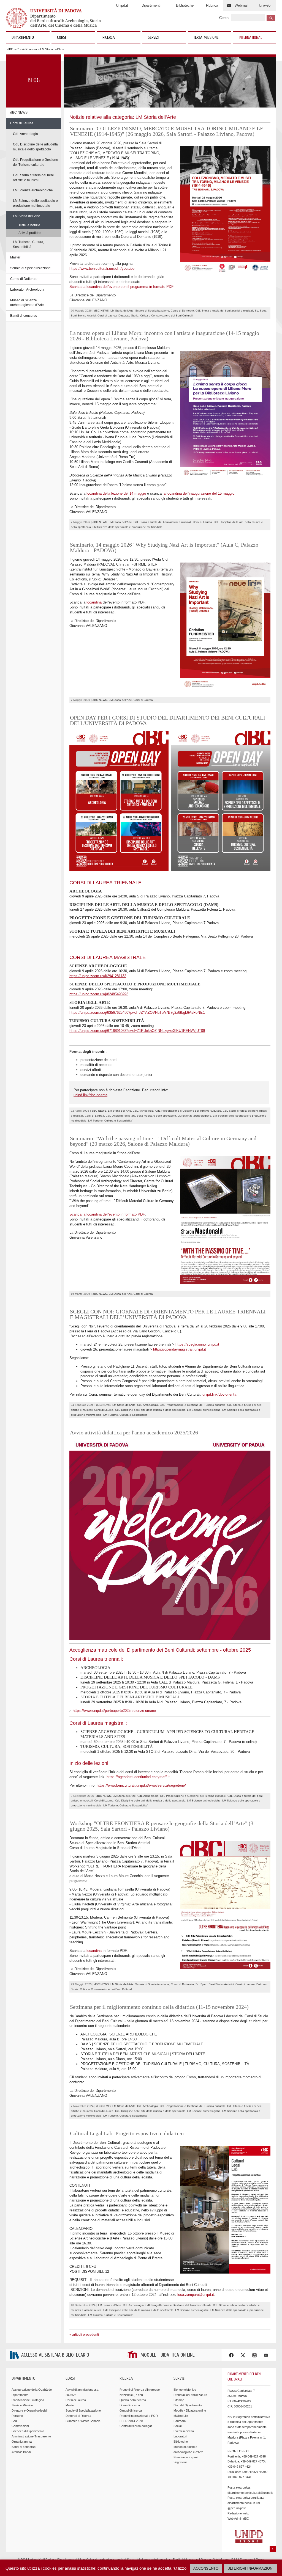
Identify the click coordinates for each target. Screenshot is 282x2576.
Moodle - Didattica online (190, 2410)
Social (177, 2426)
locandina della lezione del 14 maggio (116, 493)
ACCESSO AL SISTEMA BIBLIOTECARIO (55, 2355)
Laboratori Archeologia (27, 290)
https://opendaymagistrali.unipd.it (180, 1349)
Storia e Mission (22, 2405)
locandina (94, 602)
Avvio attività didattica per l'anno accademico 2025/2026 (134, 1432)
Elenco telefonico (185, 2390)
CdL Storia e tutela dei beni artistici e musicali (33, 178)
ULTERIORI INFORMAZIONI (250, 2568)
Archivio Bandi (21, 2452)
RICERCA (109, 38)
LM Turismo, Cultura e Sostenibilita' (110, 1121)
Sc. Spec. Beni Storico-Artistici (215, 1984)
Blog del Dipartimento (188, 2405)
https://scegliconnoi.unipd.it (197, 1344)
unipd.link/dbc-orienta (90, 1095)
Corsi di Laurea (27, 49)
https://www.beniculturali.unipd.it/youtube (102, 268)
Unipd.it (122, 5)
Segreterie (180, 2462)
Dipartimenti (151, 5)
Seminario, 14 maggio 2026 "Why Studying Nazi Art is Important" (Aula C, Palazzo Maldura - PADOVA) (164, 547)
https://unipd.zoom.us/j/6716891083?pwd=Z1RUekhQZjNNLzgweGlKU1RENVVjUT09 (137, 1031)
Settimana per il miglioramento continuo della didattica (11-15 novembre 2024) (159, 2007)
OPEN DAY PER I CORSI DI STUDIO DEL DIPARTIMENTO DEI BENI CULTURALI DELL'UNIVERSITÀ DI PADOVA (168, 720)
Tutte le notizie (29, 225)
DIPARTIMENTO (23, 38)
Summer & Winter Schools (83, 2421)
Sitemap (179, 2400)
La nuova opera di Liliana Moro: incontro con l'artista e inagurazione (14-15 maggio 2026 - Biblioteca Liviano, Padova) (165, 336)
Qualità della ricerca (133, 2400)
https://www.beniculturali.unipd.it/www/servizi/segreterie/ (141, 1785)
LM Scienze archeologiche (33, 190)
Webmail (242, 5)
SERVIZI (153, 38)
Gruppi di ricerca (131, 2410)
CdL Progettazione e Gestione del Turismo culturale (36, 162)
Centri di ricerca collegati (136, 2426)
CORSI (61, 38)
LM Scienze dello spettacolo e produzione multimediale (35, 203)
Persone (17, 2416)
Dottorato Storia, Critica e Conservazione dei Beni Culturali (155, 316)
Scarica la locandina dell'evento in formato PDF (107, 1214)
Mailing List (181, 2416)
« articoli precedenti (84, 2335)
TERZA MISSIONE (206, 38)
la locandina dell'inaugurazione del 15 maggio (199, 493)
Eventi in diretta (184, 2431)
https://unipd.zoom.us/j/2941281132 (98, 976)
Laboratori (180, 2436)
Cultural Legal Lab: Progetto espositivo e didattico (127, 2133)
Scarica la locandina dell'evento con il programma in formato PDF (121, 287)
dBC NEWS (19, 112)
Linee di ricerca (130, 2405)
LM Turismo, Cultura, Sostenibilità (29, 244)
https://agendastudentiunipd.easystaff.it (138, 1777)
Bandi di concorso (24, 316)
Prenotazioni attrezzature (190, 2395)
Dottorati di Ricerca (78, 2416)
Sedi (14, 2421)
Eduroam (180, 2421)
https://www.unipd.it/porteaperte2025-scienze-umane (114, 1711)
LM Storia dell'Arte (27, 216)
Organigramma (22, 2442)
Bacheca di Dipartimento (28, 2431)
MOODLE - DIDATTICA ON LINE (168, 2355)
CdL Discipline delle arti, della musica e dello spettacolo (35, 147)
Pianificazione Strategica (28, 2400)
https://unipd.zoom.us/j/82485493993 (99, 994)
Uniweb (265, 5)
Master (15, 257)
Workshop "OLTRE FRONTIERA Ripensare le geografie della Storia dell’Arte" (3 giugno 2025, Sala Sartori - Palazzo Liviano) (162, 1826)
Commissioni (20, 2426)
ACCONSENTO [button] (206, 2568)
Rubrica (212, 5)
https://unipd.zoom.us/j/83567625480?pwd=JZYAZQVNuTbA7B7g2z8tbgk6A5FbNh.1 (137, 1013)
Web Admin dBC (238, 2519)
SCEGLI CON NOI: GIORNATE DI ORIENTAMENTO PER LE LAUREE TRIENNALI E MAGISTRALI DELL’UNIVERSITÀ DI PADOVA (168, 1314)
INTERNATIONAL (250, 38)
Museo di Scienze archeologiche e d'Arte (27, 303)
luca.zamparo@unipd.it (196, 2295)
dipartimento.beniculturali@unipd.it (250, 2493)
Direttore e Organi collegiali (29, 2410)
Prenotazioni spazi (186, 2457)
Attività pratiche (30, 233)
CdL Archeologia (25, 134)
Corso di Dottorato (24, 279)
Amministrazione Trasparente (31, 2436)
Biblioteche (185, 5)
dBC (10, 49)
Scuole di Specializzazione (30, 268)
